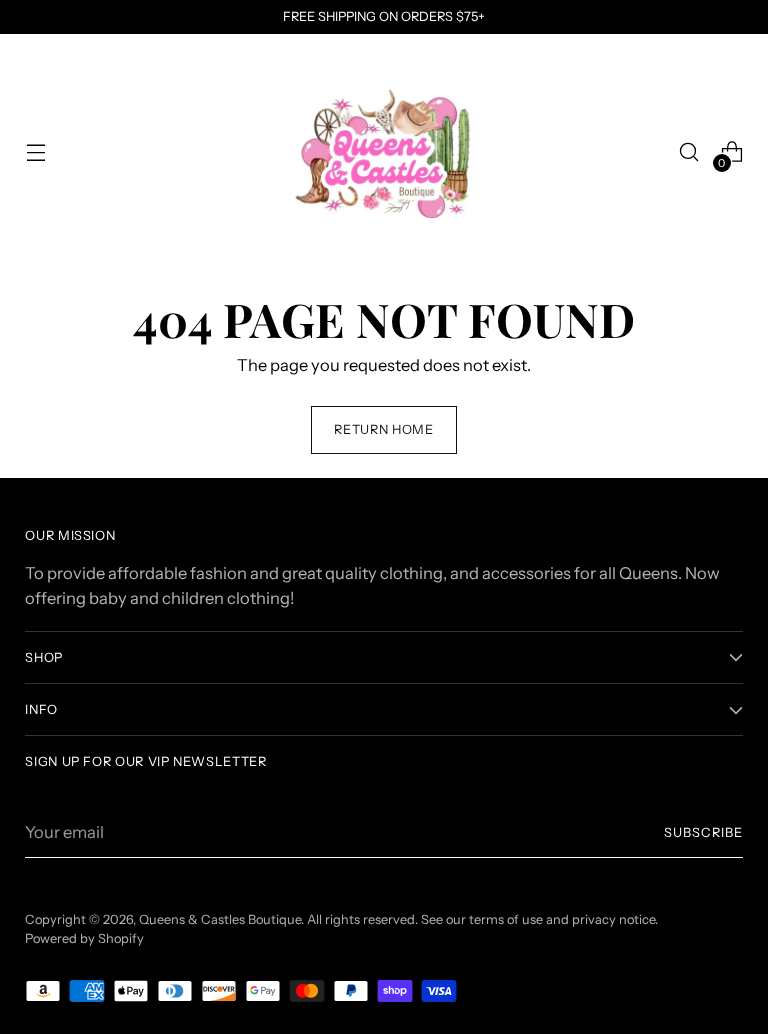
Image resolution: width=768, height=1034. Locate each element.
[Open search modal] (689, 152)
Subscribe (703, 832)
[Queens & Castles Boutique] (384, 152)
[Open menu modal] (35, 152)
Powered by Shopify (84, 938)
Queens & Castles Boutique (220, 919)
